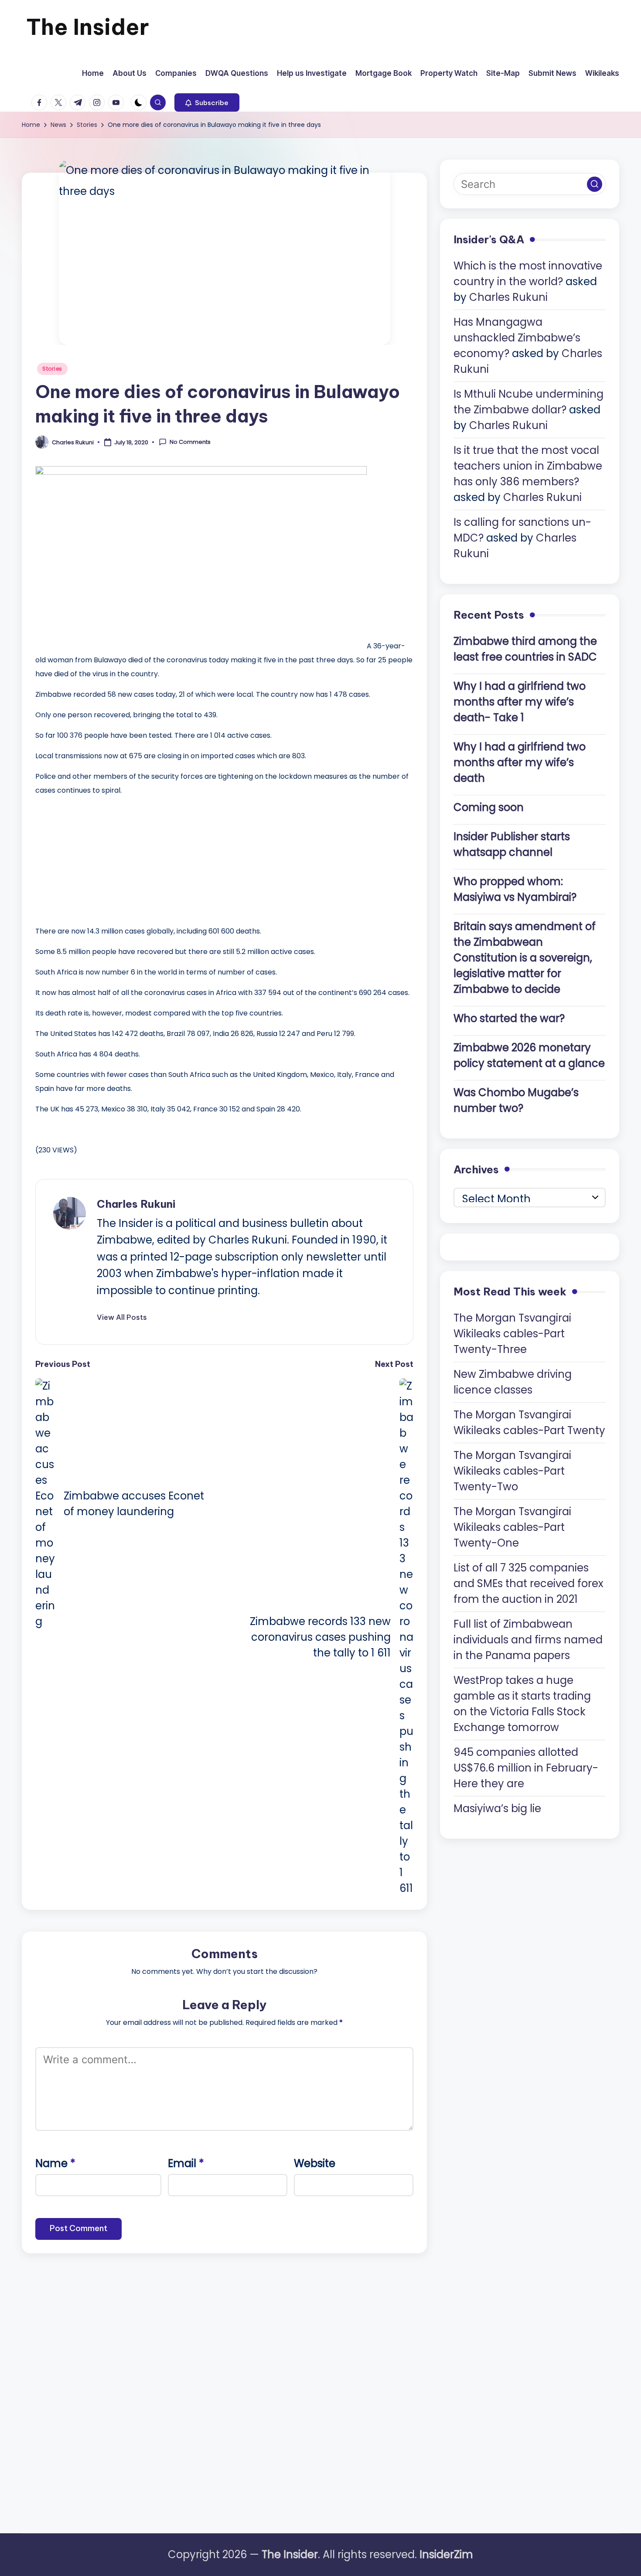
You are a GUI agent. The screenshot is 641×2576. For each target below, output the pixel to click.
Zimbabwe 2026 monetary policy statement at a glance (529, 1055)
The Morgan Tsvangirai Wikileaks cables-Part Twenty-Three (512, 1333)
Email (186, 2163)
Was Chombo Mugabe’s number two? (516, 1100)
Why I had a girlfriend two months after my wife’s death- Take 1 (520, 701)
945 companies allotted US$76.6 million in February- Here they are (526, 1767)
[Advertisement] (101, 859)
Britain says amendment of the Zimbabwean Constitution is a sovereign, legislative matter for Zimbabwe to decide (525, 957)
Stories (52, 369)
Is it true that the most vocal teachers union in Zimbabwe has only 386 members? (528, 466)
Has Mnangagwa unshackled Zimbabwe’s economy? (517, 338)
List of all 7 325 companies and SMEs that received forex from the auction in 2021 (528, 1583)
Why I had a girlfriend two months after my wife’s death (520, 762)
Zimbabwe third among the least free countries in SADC (525, 649)
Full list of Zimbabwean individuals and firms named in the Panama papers (528, 1639)
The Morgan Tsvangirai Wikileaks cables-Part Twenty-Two (512, 1470)
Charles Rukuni (136, 1204)
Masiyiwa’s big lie (497, 1808)
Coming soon (489, 807)
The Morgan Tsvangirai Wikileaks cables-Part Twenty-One (512, 1527)
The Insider (88, 27)
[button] (207, 102)
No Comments (190, 442)
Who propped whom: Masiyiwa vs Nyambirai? (515, 889)
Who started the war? (509, 1018)
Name (55, 2163)
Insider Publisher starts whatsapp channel (512, 844)
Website (315, 2163)
